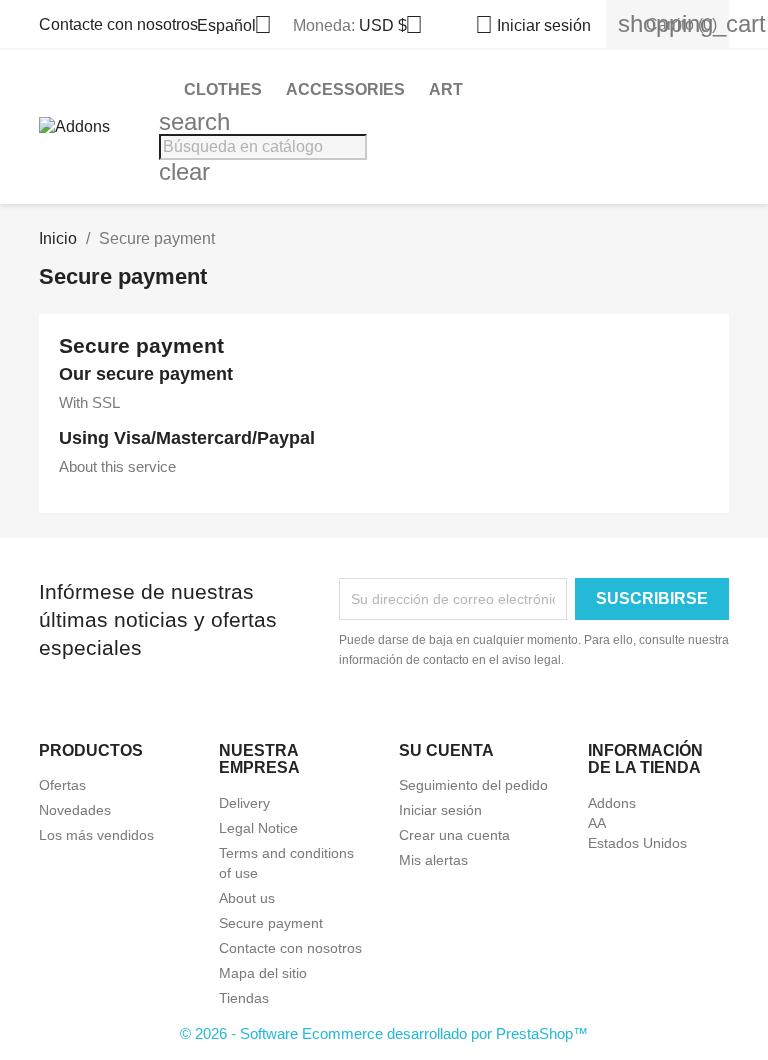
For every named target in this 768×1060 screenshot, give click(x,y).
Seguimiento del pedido (473, 785)
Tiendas (244, 998)
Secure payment (271, 923)
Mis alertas (433, 860)
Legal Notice (258, 828)
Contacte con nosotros (118, 24)
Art (446, 89)
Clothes (223, 89)
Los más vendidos (96, 835)
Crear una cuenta (454, 835)
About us (247, 898)
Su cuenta (446, 750)
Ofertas (62, 785)
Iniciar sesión (440, 810)
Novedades (75, 810)
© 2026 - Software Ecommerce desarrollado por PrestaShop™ (384, 1033)
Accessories (345, 89)
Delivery (244, 803)
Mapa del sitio (263, 973)
